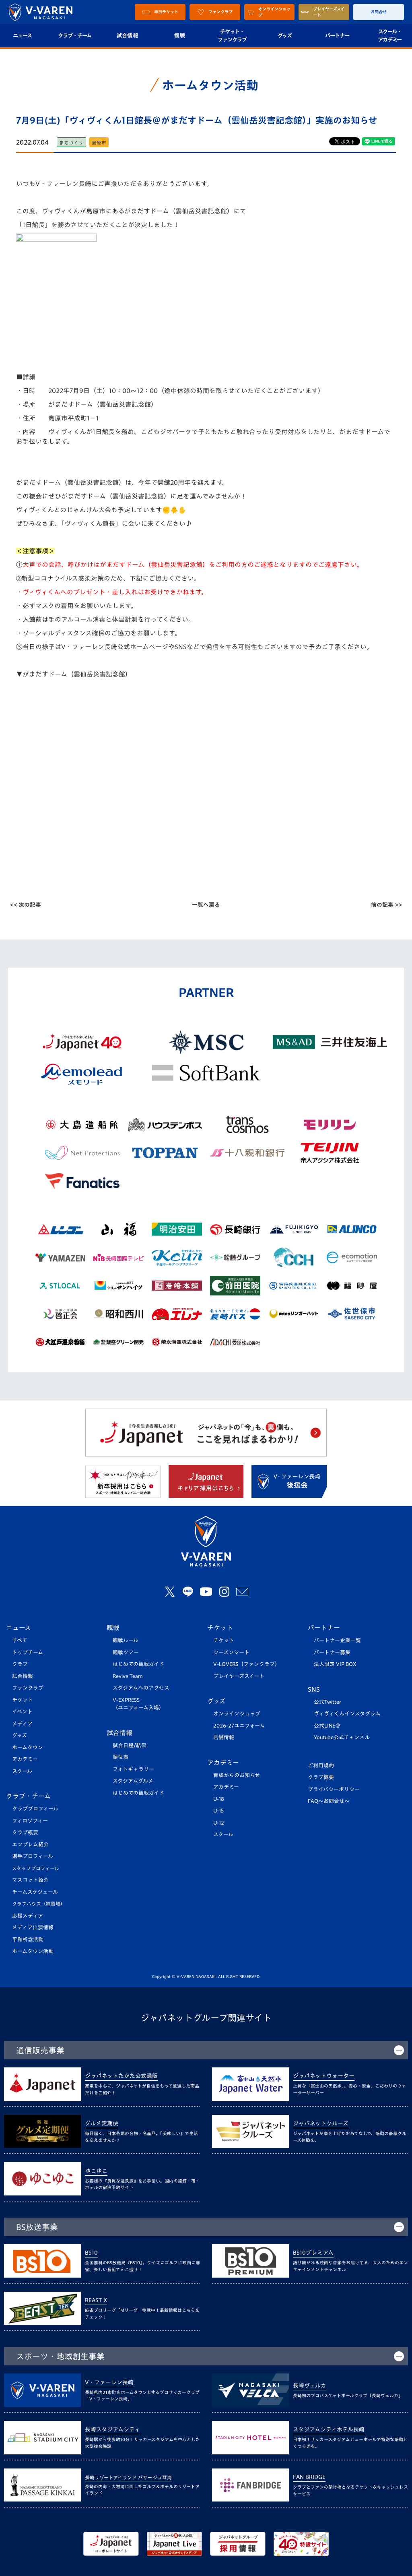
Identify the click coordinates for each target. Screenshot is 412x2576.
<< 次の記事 (26, 905)
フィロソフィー (30, 1821)
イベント (22, 1712)
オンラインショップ (237, 1714)
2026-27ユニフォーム (239, 1726)
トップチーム (28, 1652)
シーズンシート (231, 1652)
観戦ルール (126, 1640)
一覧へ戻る (206, 905)
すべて (20, 1640)
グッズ (285, 35)
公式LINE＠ (327, 1726)
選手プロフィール (33, 1856)
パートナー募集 (332, 1652)
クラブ (20, 1664)
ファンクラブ (28, 1688)
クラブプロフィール (35, 1809)
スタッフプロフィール (36, 1868)
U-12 (219, 1823)
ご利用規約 (321, 1766)
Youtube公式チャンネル (342, 1737)
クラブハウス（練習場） (39, 1904)
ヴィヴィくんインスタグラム (347, 1714)
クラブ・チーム (75, 35)
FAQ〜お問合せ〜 (329, 1801)
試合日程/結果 (130, 1745)
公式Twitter (328, 1702)
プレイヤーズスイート (239, 1676)
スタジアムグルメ (133, 1781)
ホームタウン (28, 1747)
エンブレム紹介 (30, 1845)
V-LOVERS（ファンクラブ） (247, 1664)
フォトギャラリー (133, 1769)
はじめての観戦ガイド (138, 1664)
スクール (22, 1771)
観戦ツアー (126, 1652)
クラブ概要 (25, 1832)
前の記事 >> (386, 905)
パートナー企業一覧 (337, 1640)
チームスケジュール (35, 1892)
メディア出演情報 (33, 1927)
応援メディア (28, 1916)
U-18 (219, 1799)
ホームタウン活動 (33, 1951)
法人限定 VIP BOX (335, 1664)
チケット (23, 1700)
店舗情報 (224, 1737)
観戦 (180, 35)
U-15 (218, 1811)
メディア (22, 1724)
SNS (314, 1689)
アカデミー (25, 1759)
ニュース (19, 1628)
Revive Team (128, 1676)
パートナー (337, 35)
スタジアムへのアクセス (141, 1688)
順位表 (121, 1757)
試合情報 (127, 35)
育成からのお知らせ (237, 1775)
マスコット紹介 (30, 1880)
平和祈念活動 (28, 1940)
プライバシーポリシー (334, 1789)
